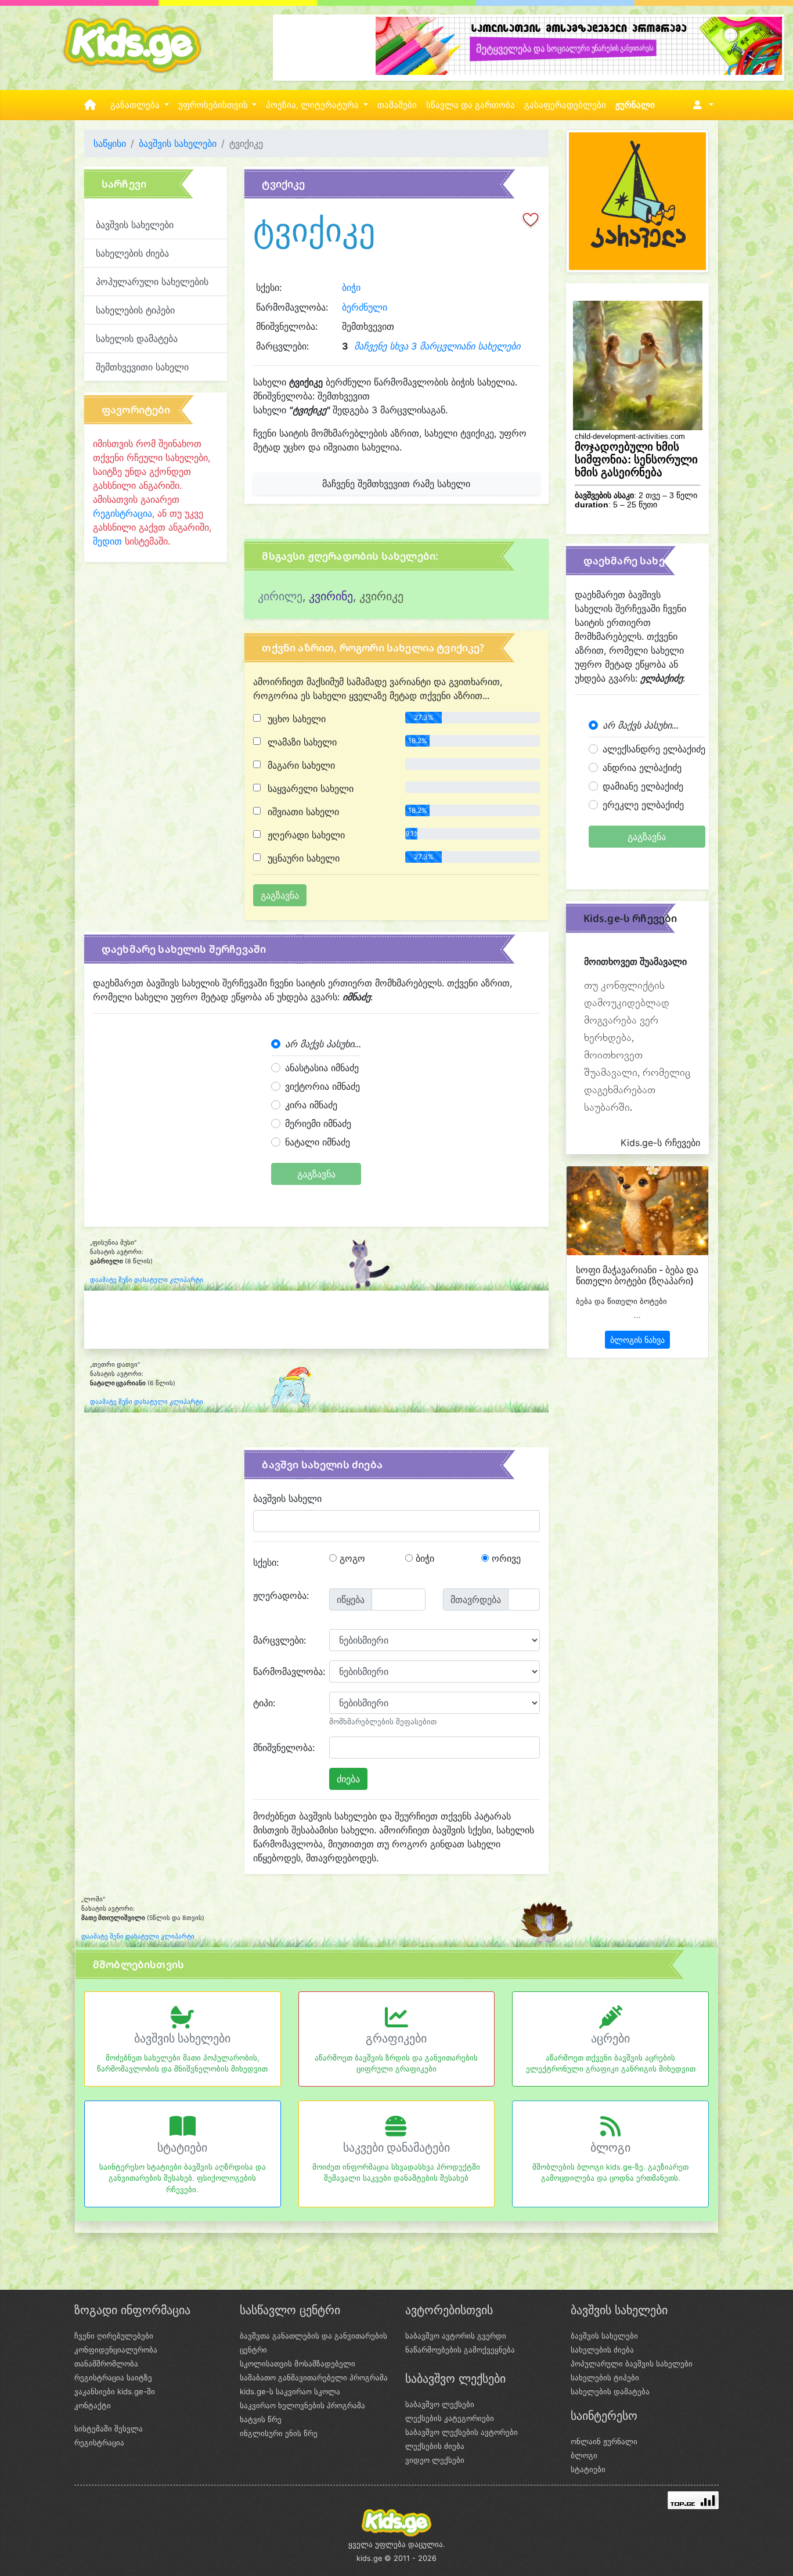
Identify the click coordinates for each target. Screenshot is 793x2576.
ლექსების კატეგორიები (450, 2418)
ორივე (505, 1558)
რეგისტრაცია (122, 513)
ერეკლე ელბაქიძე (643, 805)
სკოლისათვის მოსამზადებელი (298, 2364)
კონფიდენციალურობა (116, 2350)
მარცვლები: (280, 1640)
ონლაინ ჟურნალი (604, 2441)
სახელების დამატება (610, 2391)
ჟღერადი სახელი (305, 835)
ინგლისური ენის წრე (279, 2433)
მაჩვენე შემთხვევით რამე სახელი (396, 484)
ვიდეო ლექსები (435, 2460)
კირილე (280, 596)
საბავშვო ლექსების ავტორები (462, 2432)
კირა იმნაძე (311, 1105)
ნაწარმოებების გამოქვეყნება (460, 2350)
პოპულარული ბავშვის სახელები (632, 2364)
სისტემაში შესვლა (109, 2429)
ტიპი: (264, 1703)
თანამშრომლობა (106, 2364)
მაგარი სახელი (300, 765)
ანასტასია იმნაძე (322, 1068)
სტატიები (182, 2148)
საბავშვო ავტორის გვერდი (456, 2336)
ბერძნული (365, 307)
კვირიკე (381, 596)
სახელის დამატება (137, 338)
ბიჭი (351, 287)
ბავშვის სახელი (287, 1498)
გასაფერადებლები (565, 105)
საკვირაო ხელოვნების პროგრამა (302, 2405)
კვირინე (331, 596)
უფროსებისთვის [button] (214, 105)
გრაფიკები (396, 2038)
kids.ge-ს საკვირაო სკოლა (290, 2391)
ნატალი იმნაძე (318, 1142)
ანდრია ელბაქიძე (642, 768)
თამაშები (397, 105)
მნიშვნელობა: (284, 1748)
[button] (701, 105)
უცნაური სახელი (302, 858)
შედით (107, 541)
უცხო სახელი (295, 719)
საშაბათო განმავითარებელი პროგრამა (314, 2377)
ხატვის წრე (261, 2419)
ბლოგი (610, 2148)
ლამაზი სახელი (301, 742)
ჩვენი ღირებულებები (114, 2336)
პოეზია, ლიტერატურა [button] (313, 105)
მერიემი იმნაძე (318, 1123)
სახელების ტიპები (135, 310)
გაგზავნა (316, 1174)
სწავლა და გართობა (471, 105)
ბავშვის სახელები (178, 143)
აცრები (610, 2038)
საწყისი (110, 143)
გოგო (351, 1558)
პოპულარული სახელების (152, 282)
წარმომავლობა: (287, 1671)
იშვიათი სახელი (302, 812)
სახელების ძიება (132, 253)
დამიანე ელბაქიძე (643, 786)
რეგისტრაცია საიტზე (113, 2377)
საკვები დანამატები (396, 2148)
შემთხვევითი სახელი (142, 367)
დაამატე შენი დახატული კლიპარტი (147, 1280)
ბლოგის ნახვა (637, 1340)
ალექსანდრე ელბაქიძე (654, 749)
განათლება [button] (136, 105)
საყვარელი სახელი (309, 788)
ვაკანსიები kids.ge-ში (115, 2391)
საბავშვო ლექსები (440, 2404)
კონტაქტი (93, 2405)
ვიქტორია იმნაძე (322, 1086)
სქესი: (266, 1562)
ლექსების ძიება (435, 2446)
